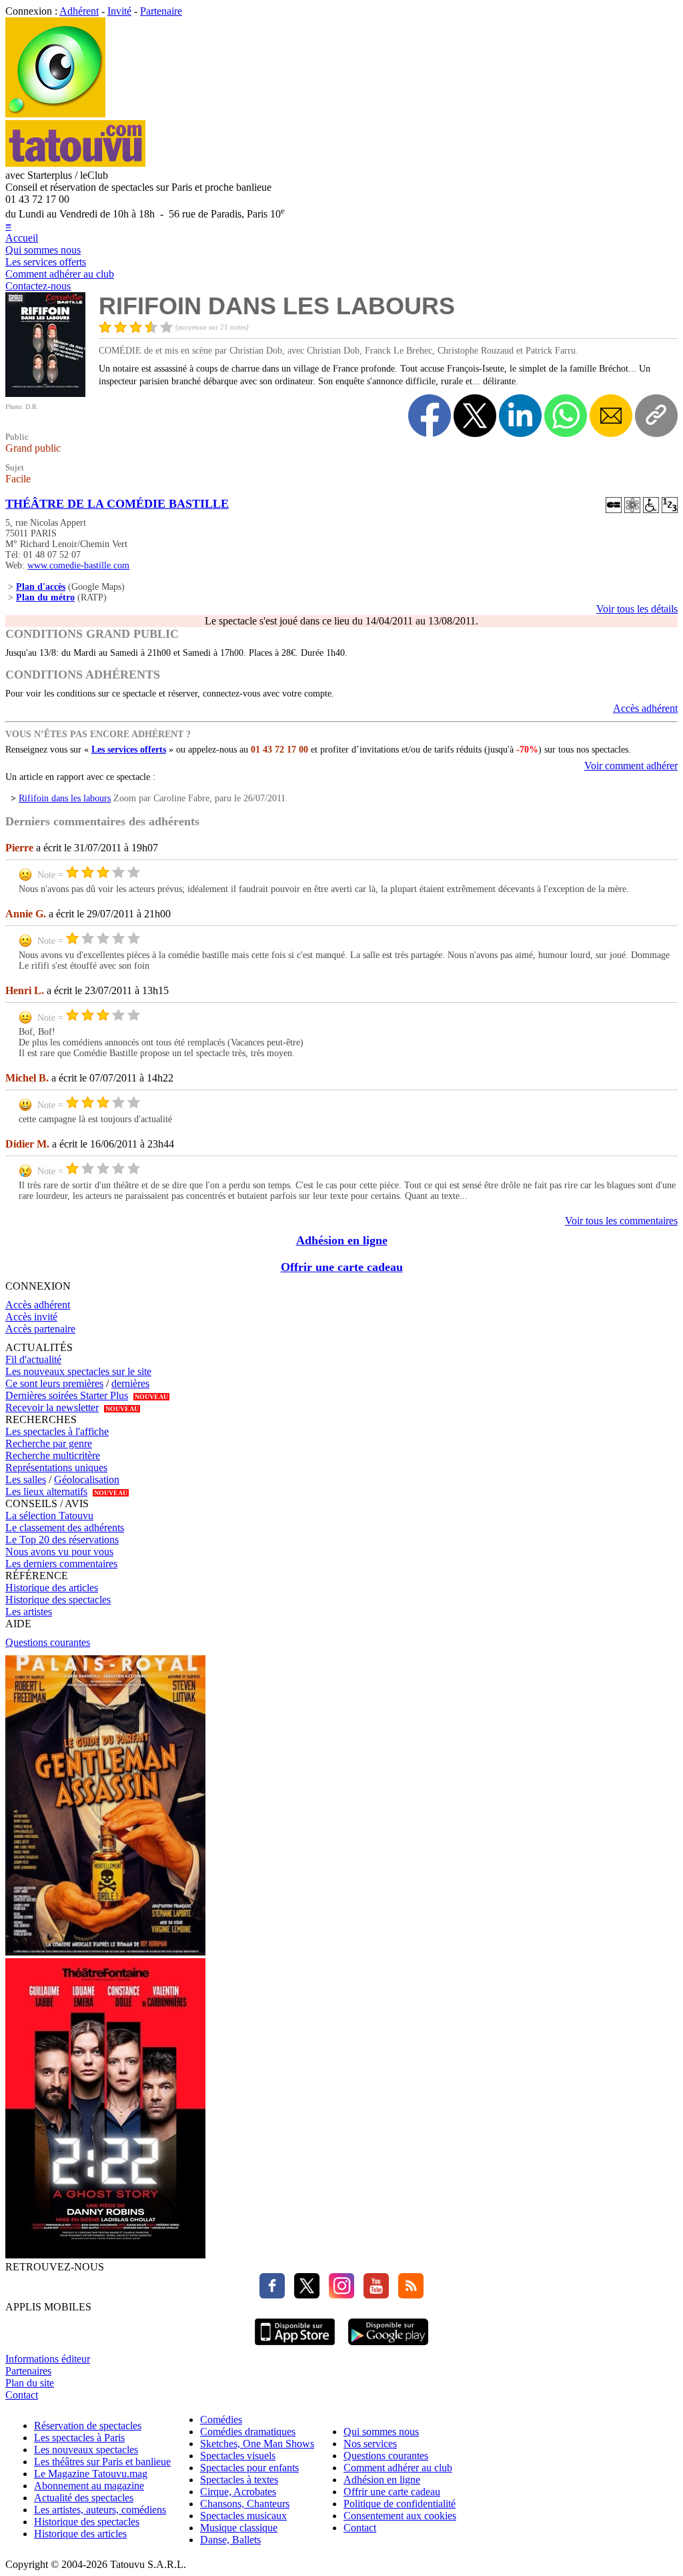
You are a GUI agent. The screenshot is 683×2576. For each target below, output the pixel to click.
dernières (130, 1383)
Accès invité (31, 1317)
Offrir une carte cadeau (342, 1267)
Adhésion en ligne (342, 1240)
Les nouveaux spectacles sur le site (78, 1371)
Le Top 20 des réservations (62, 1540)
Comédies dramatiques (248, 2432)
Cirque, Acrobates (238, 2492)
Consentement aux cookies (400, 2516)
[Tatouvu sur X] (303, 2295)
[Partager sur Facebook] (430, 416)
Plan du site (30, 2383)
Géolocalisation (87, 1479)
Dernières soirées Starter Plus (67, 1395)
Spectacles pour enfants (249, 2468)
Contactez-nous (38, 286)
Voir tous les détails (637, 609)
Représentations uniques (56, 1467)
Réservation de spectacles (88, 2426)
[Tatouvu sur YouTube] (373, 2295)
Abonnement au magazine (89, 2486)
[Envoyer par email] (611, 416)
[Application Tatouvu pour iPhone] (295, 2347)
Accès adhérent (645, 708)
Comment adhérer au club (60, 274)
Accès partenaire (40, 1329)
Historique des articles (52, 1588)
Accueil (22, 238)
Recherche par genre (49, 1443)
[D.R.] (45, 393)
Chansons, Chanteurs (245, 2504)
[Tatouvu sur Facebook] (272, 2295)
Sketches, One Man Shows (257, 2444)
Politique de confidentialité (400, 2504)
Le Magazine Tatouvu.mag (91, 2474)
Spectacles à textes (239, 2480)
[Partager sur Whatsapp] (566, 416)
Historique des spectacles (58, 1600)
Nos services (370, 2444)
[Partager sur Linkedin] (520, 416)
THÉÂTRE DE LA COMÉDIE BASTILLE (117, 504)
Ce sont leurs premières (54, 1383)
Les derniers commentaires (61, 1564)
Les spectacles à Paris (79, 2438)
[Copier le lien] (656, 416)
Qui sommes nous (43, 250)
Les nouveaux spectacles (86, 2450)
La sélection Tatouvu (49, 1516)
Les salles (26, 1479)
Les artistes (29, 1612)
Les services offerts (46, 262)
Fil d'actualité (33, 1359)
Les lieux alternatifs (46, 1491)
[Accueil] (55, 114)
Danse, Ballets (230, 2540)
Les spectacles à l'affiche (57, 1431)
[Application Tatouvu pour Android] (388, 2347)
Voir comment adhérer (631, 766)
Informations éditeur (48, 2359)
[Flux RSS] (408, 2295)
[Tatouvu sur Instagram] (338, 2295)
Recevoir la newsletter (52, 1407)
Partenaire (161, 11)
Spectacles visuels (238, 2456)
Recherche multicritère (53, 1455)
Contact (22, 2395)
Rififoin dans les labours (65, 798)
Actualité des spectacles (84, 2498)
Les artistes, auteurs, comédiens (100, 2510)
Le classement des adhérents (65, 1528)
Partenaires (28, 2371)
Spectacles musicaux (243, 2516)
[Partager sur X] (475, 416)
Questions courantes (48, 1642)
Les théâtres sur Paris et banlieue (102, 2462)
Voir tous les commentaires (621, 1221)
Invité (119, 11)
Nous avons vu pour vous (59, 1552)
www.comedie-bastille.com (78, 565)
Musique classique (239, 2528)
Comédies (221, 2420)
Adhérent (79, 11)
